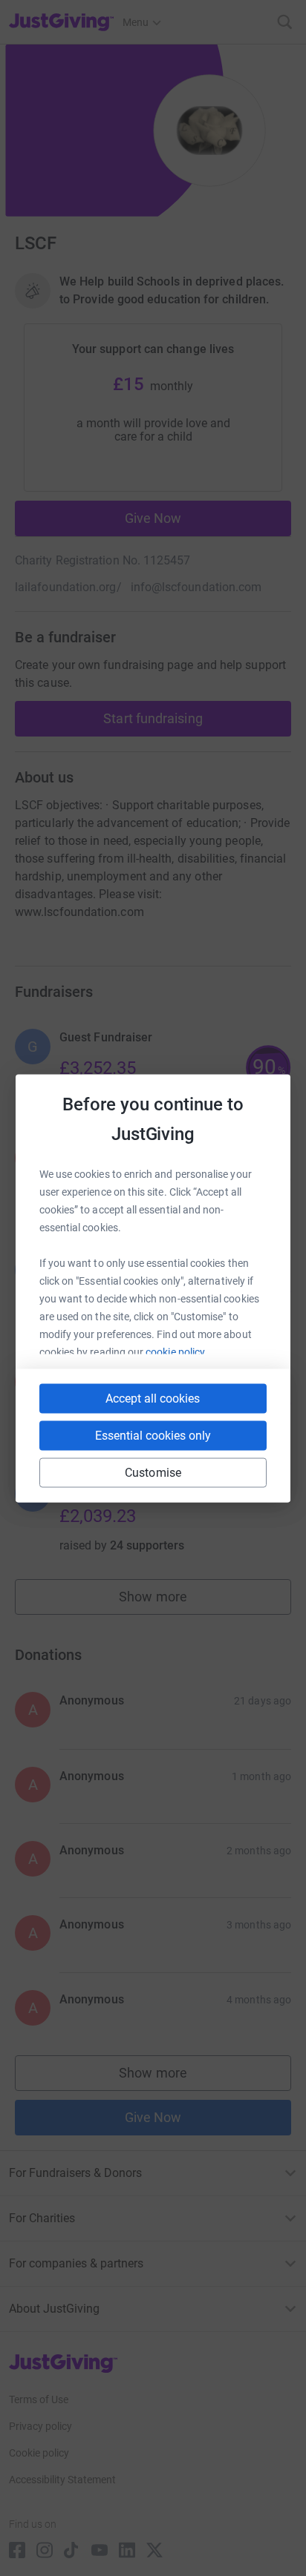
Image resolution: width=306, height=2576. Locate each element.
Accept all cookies (153, 1398)
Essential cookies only (153, 1435)
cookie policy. (176, 1351)
